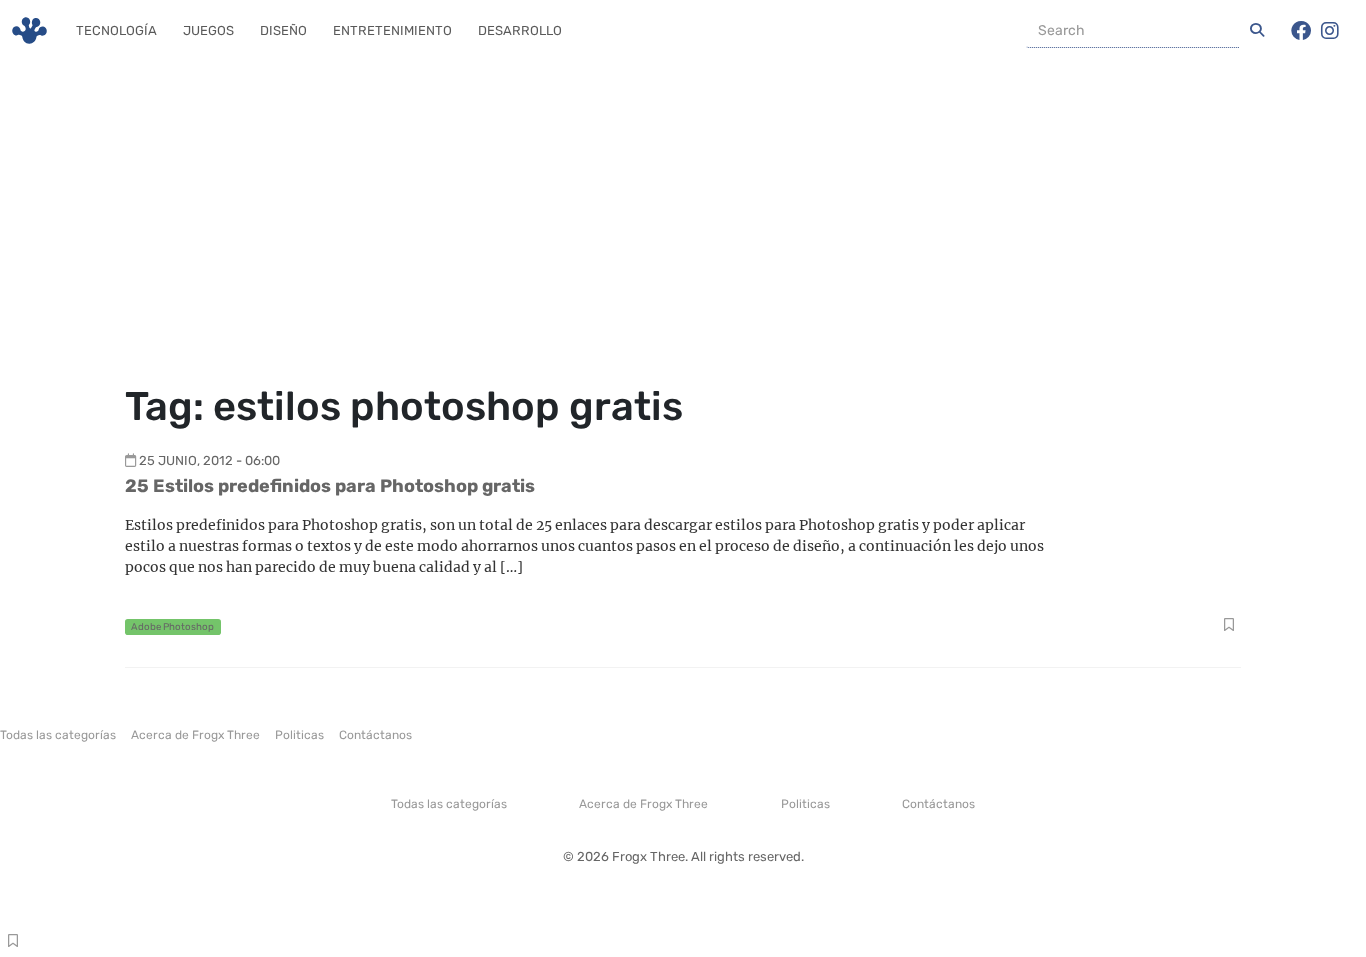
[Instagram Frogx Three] (1330, 31)
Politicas (299, 735)
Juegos (208, 30)
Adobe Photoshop (172, 626)
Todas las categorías (58, 735)
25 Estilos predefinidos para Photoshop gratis (330, 486)
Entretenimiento (392, 30)
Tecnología (116, 30)
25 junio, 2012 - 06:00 (209, 460)
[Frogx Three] (29, 30)
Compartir (1228, 627)
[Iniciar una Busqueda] (1257, 31)
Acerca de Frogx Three (195, 735)
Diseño (283, 30)
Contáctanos (375, 735)
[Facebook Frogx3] (1301, 31)
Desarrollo (520, 30)
